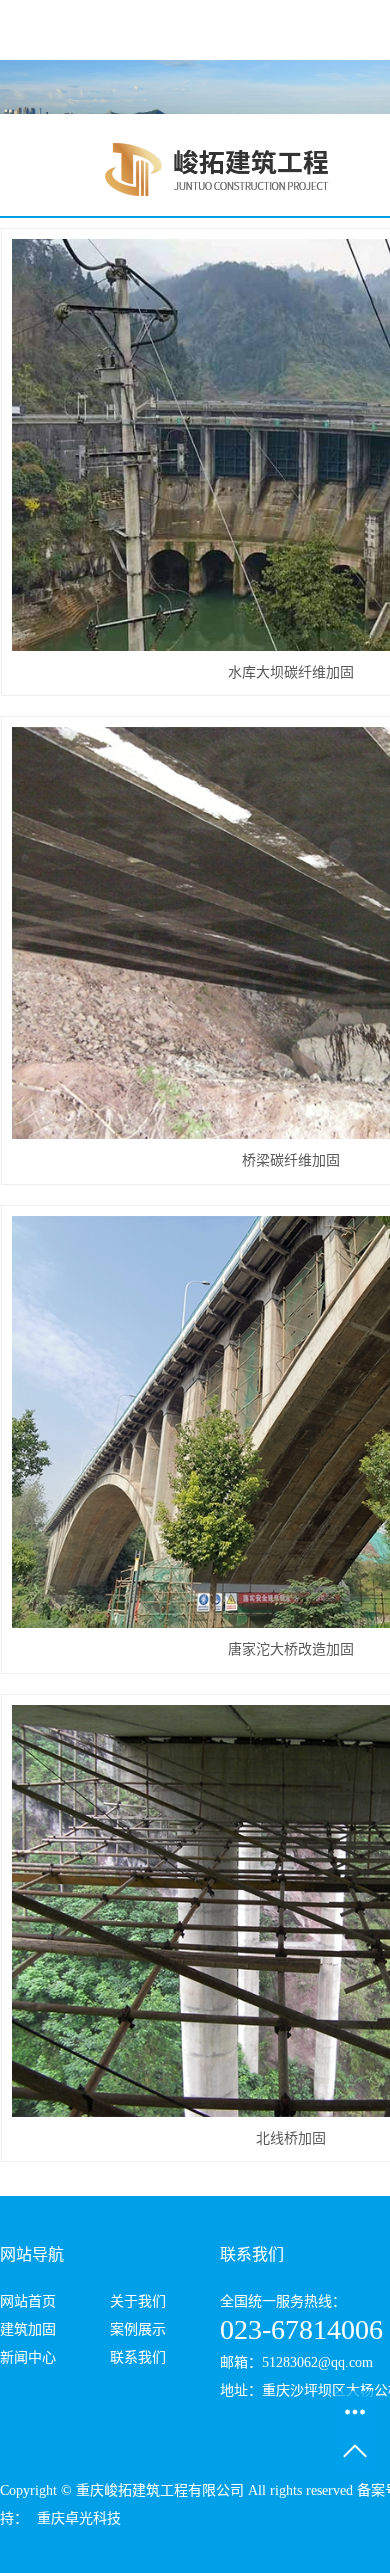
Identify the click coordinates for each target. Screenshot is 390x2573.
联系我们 (138, 2357)
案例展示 (138, 2329)
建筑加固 (28, 2329)
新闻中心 (28, 2357)
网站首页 (28, 2301)
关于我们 (138, 2301)
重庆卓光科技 (77, 2518)
